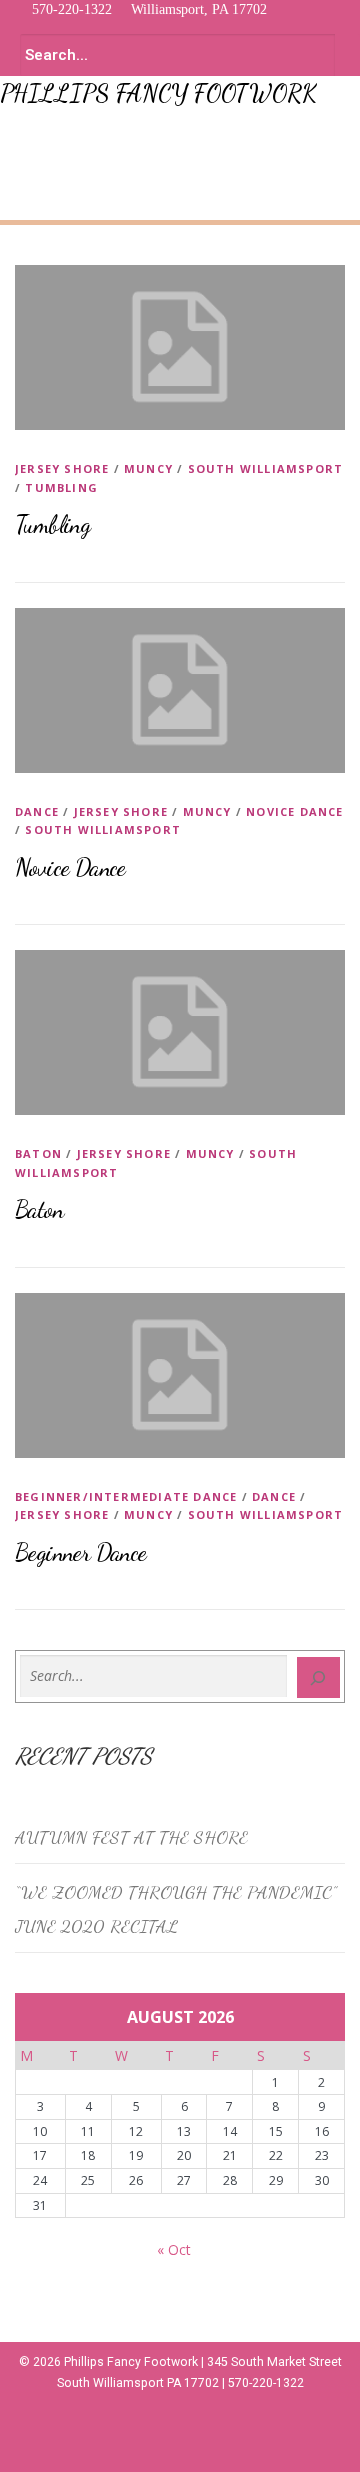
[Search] (319, 1677)
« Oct (174, 2249)
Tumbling (61, 487)
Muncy (148, 468)
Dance (37, 811)
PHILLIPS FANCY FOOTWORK (158, 93)
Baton (38, 1153)
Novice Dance (294, 811)
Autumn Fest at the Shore (131, 1837)
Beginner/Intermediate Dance (126, 1496)
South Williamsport (266, 468)
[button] (16, 132)
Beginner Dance (81, 1552)
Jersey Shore (62, 468)
